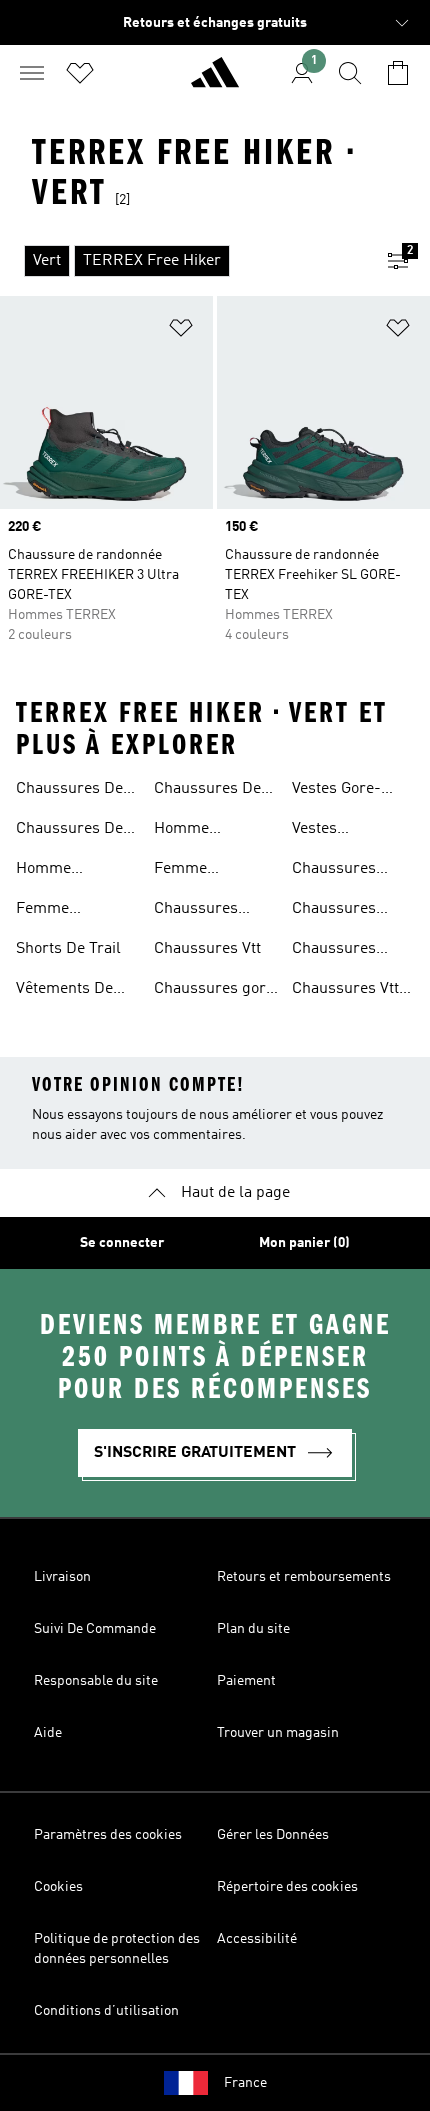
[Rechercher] (350, 73)
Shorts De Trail (68, 949)
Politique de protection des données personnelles (117, 1949)
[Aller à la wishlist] (80, 73)
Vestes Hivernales (329, 831)
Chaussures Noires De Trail (345, 911)
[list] (183, 261)
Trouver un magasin (278, 1733)
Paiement (246, 1681)
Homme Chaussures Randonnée (196, 831)
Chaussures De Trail (69, 791)
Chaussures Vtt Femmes (345, 991)
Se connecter (122, 1243)
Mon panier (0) (304, 1243)
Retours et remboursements (304, 1577)
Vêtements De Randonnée (64, 991)
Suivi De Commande (95, 1629)
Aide (48, 1733)
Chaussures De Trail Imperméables (69, 831)
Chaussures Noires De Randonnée (334, 951)
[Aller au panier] (398, 73)
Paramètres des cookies (108, 1835)
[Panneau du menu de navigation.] (32, 73)
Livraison (62, 1577)
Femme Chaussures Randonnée (196, 871)
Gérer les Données (273, 1835)
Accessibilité (257, 1939)
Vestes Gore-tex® (336, 791)
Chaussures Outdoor (334, 871)
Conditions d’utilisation (106, 2011)
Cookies (58, 1887)
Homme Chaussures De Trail (69, 871)
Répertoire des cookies (287, 1887)
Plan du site (253, 1629)
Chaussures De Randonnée (207, 791)
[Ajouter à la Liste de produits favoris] (181, 331)
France (245, 2083)
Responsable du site (96, 1681)
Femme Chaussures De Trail (69, 911)
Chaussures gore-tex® (217, 991)
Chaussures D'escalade (196, 911)
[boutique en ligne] (215, 81)
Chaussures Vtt (207, 949)
